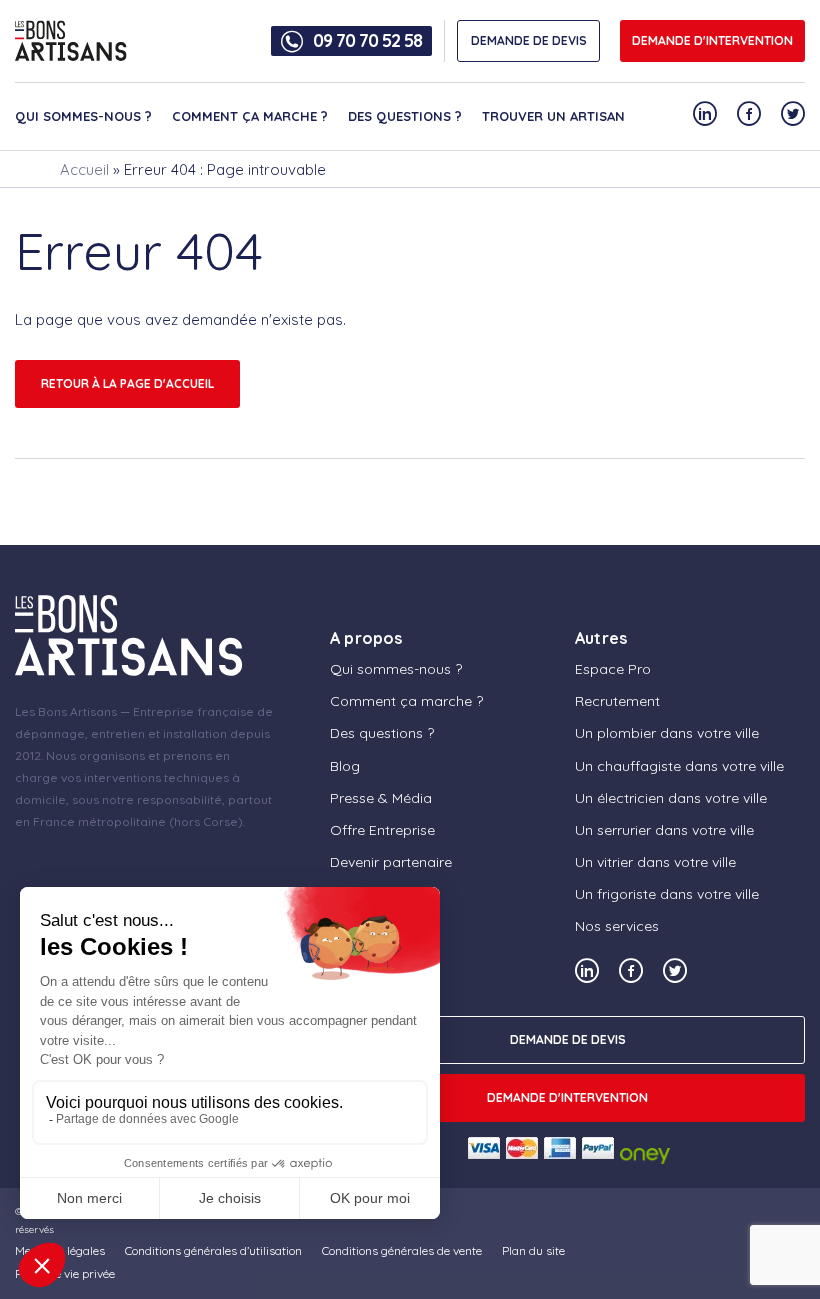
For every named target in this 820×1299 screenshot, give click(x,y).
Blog (345, 766)
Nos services (617, 926)
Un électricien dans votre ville (671, 798)
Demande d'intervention (712, 40)
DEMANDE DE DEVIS (529, 40)
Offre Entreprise (382, 830)
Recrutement (617, 701)
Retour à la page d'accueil (127, 383)
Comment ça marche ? (250, 116)
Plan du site (533, 1250)
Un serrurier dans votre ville (664, 830)
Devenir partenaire (391, 862)
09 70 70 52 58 (367, 41)
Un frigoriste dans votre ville (667, 894)
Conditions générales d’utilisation (213, 1250)
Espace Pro (613, 669)
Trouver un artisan (553, 116)
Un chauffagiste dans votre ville (679, 766)
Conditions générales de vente (402, 1250)
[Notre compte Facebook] (749, 113)
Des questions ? (405, 116)
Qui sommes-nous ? (83, 116)
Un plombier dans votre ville (667, 733)
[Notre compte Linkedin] (705, 113)
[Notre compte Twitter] (793, 113)
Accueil (84, 169)
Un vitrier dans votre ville (655, 862)
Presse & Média (381, 798)
